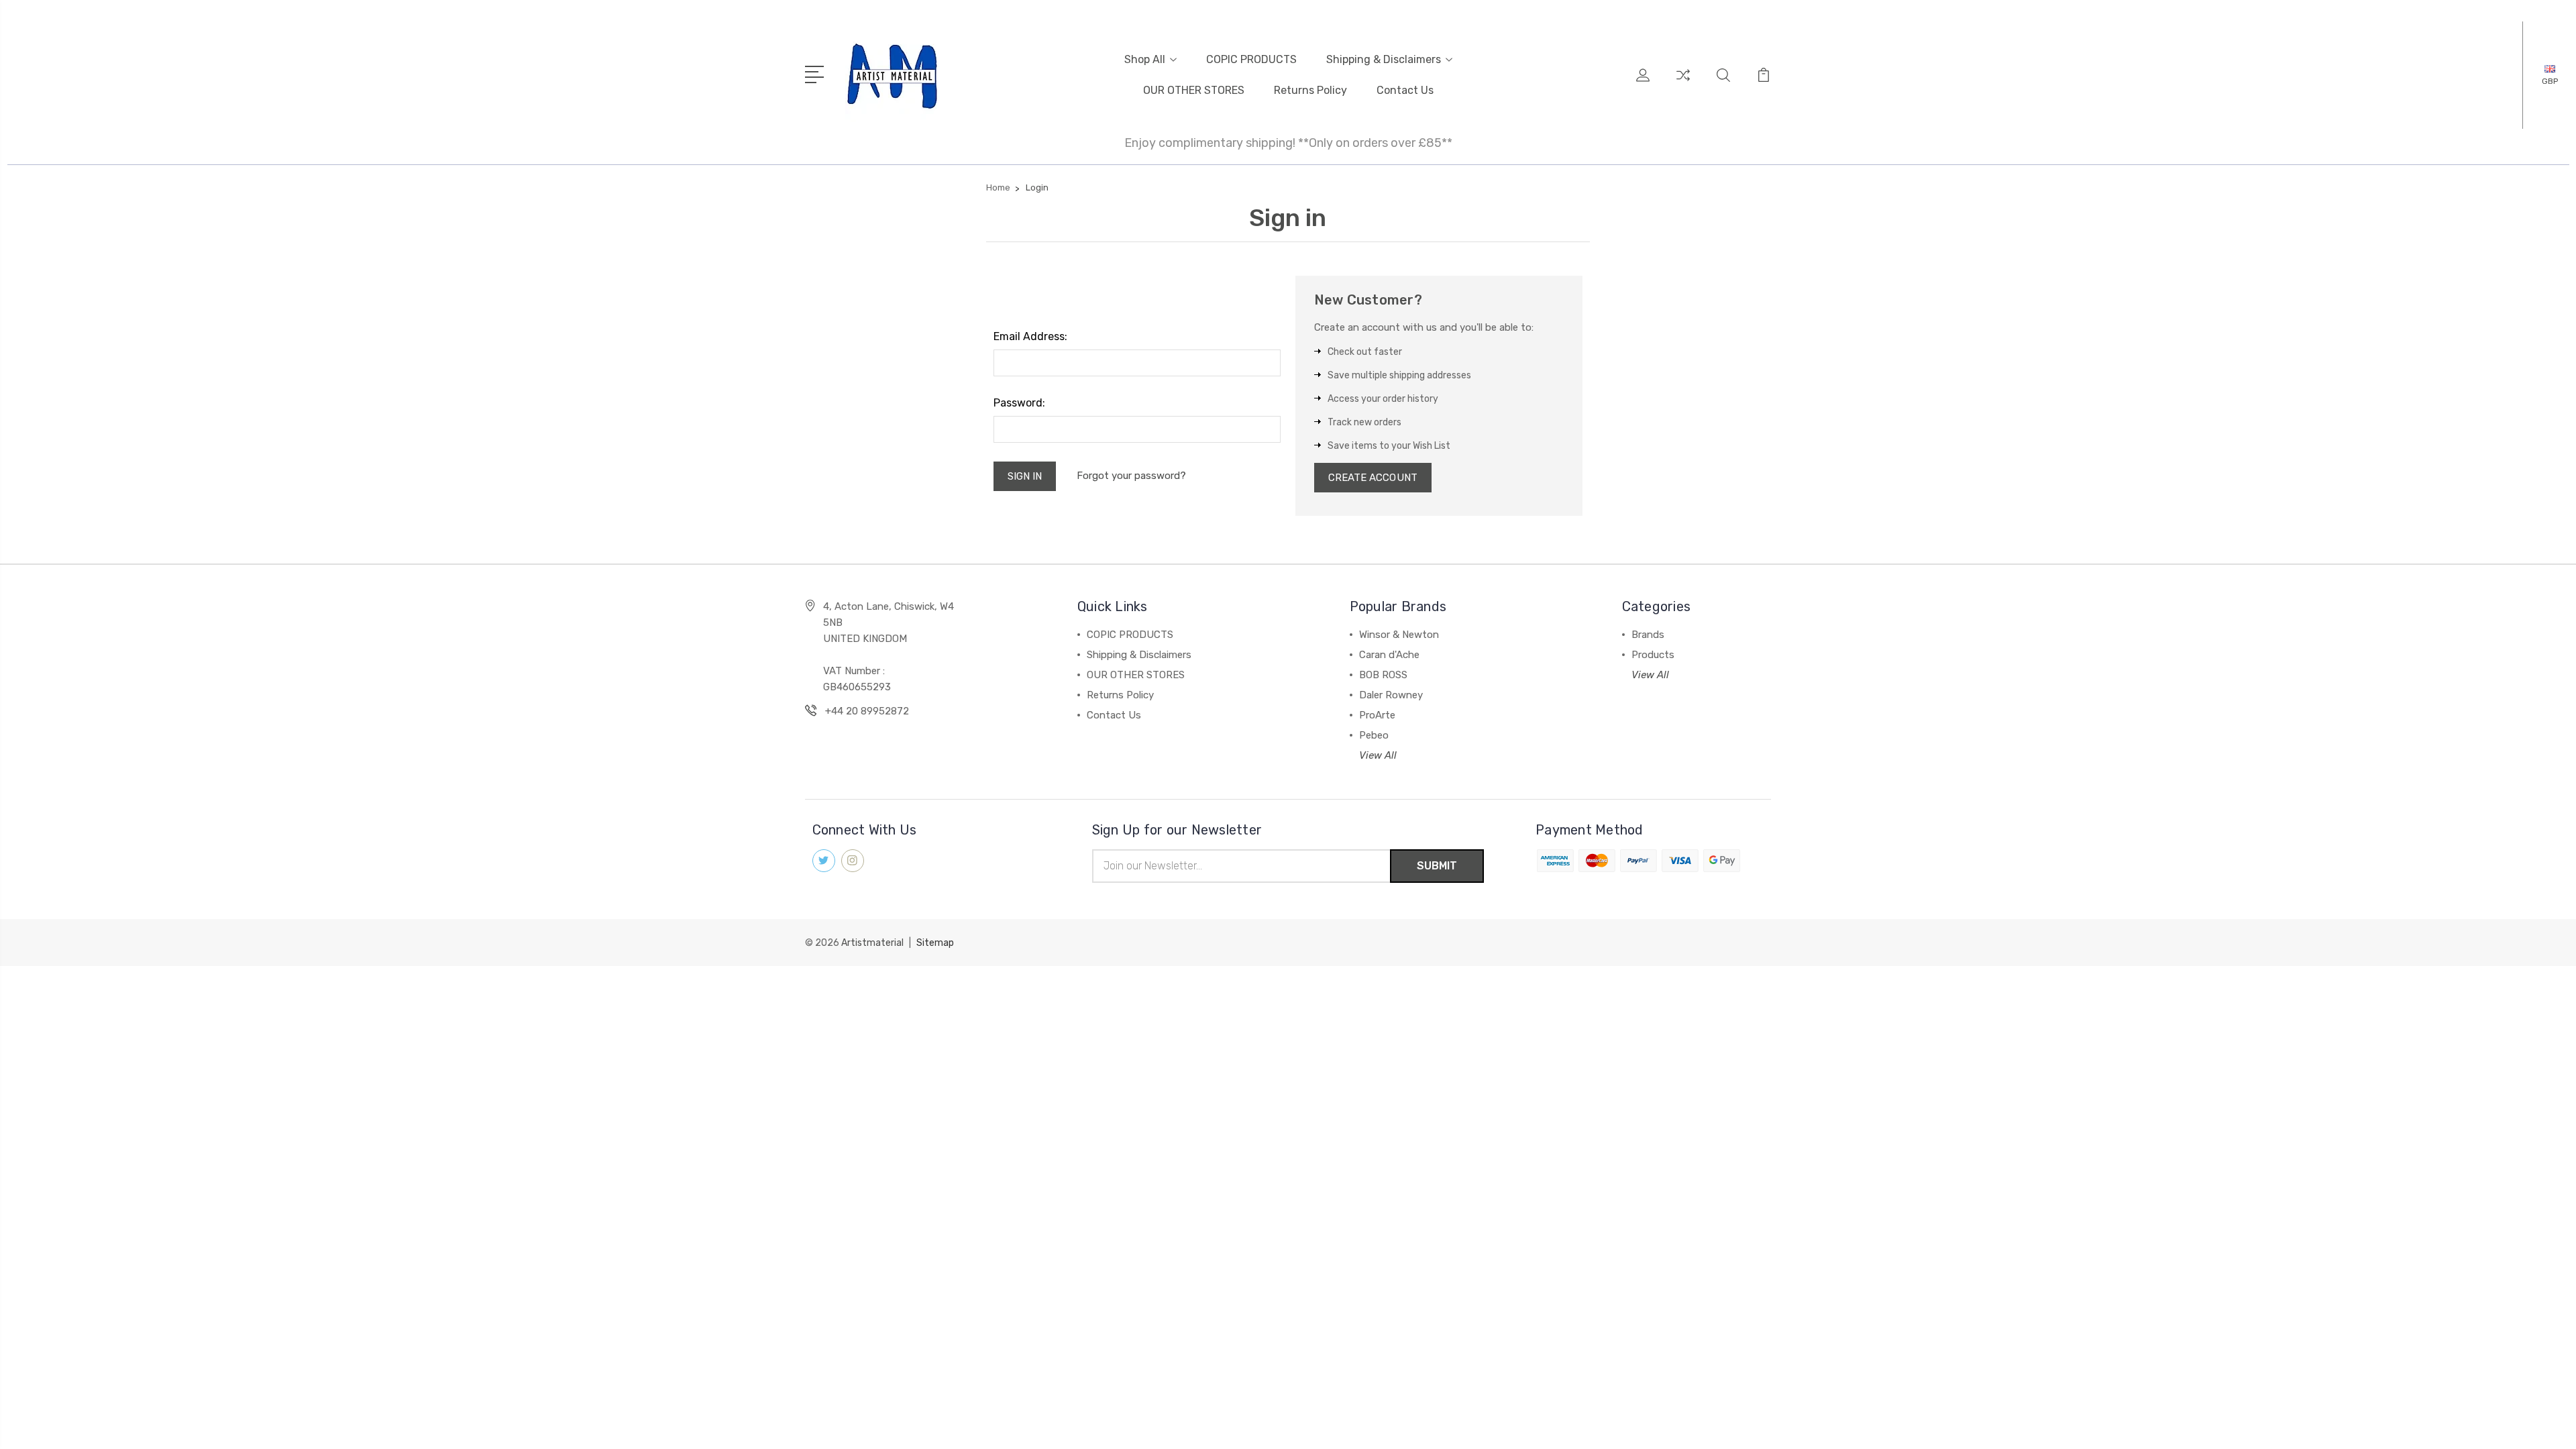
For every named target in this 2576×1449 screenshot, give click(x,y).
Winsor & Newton (1399, 635)
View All (1378, 755)
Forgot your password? (1131, 476)
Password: (1019, 403)
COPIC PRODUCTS (1251, 59)
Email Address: (1030, 336)
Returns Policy (1310, 90)
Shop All (1145, 59)
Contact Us (1405, 90)
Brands (1648, 635)
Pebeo (1374, 735)
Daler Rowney (1391, 695)
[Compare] (1683, 83)
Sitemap (935, 943)
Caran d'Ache (1389, 655)
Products (1653, 655)
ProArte (1377, 715)
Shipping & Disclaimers (1384, 59)
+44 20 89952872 (867, 711)
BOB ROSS (1383, 675)
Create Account (1373, 478)
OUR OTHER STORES (1194, 90)
